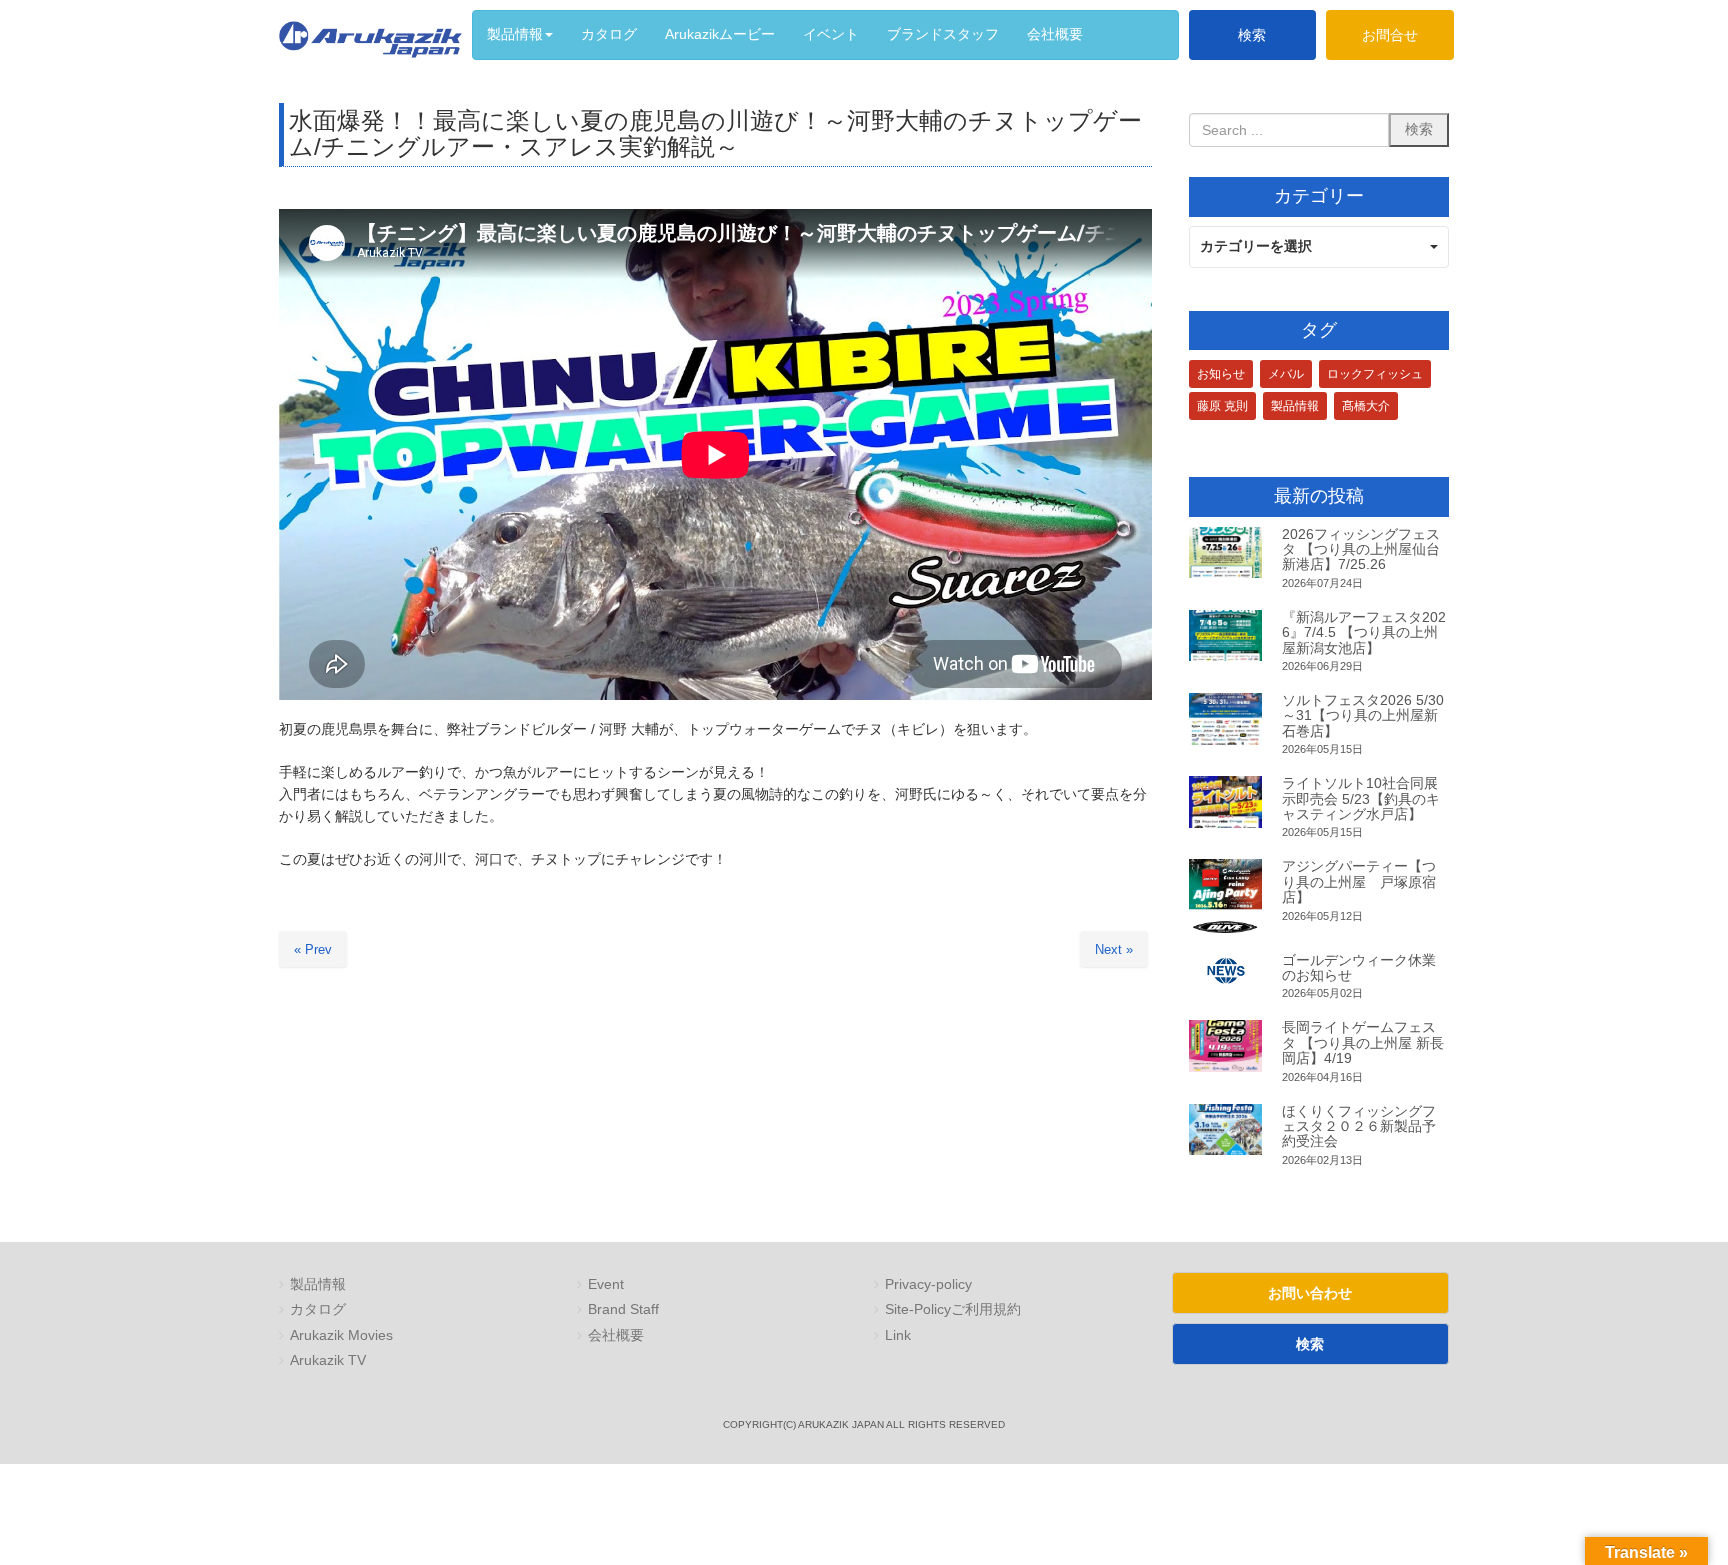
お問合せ (1390, 35)
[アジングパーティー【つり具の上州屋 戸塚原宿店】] (1225, 895)
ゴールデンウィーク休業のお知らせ (1359, 967)
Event (606, 1284)
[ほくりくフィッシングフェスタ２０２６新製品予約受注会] (1225, 1130)
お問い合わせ (1310, 1293)
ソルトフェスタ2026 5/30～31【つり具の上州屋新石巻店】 (1363, 715)
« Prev (313, 949)
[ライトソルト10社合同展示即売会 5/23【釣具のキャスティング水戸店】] (1225, 802)
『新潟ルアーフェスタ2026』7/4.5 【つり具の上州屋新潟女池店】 (1364, 632)
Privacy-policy (928, 1284)
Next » (1114, 949)
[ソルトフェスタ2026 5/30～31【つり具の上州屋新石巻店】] (1225, 719)
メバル (1286, 374)
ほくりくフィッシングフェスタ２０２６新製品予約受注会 (1359, 1126)
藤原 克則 (1222, 406)
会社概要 (616, 1335)
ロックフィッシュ (1375, 374)
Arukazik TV (328, 1360)
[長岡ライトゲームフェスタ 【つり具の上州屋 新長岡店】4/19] (1225, 1046)
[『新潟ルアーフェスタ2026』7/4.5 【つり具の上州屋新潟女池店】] (1225, 636)
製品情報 (1295, 406)
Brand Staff (623, 1309)
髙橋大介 (1366, 406)
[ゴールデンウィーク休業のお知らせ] (1225, 971)
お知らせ (1221, 374)
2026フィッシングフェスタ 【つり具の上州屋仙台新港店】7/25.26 (1361, 549)
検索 (1252, 35)
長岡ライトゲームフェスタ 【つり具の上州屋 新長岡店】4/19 (1363, 1042)
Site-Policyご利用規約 (953, 1309)
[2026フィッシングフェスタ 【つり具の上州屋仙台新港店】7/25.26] (1225, 553)
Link (898, 1335)
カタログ (318, 1309)
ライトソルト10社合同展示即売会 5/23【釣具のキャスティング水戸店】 (1361, 798)
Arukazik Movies (341, 1335)
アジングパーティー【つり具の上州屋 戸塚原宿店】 (1359, 881)
